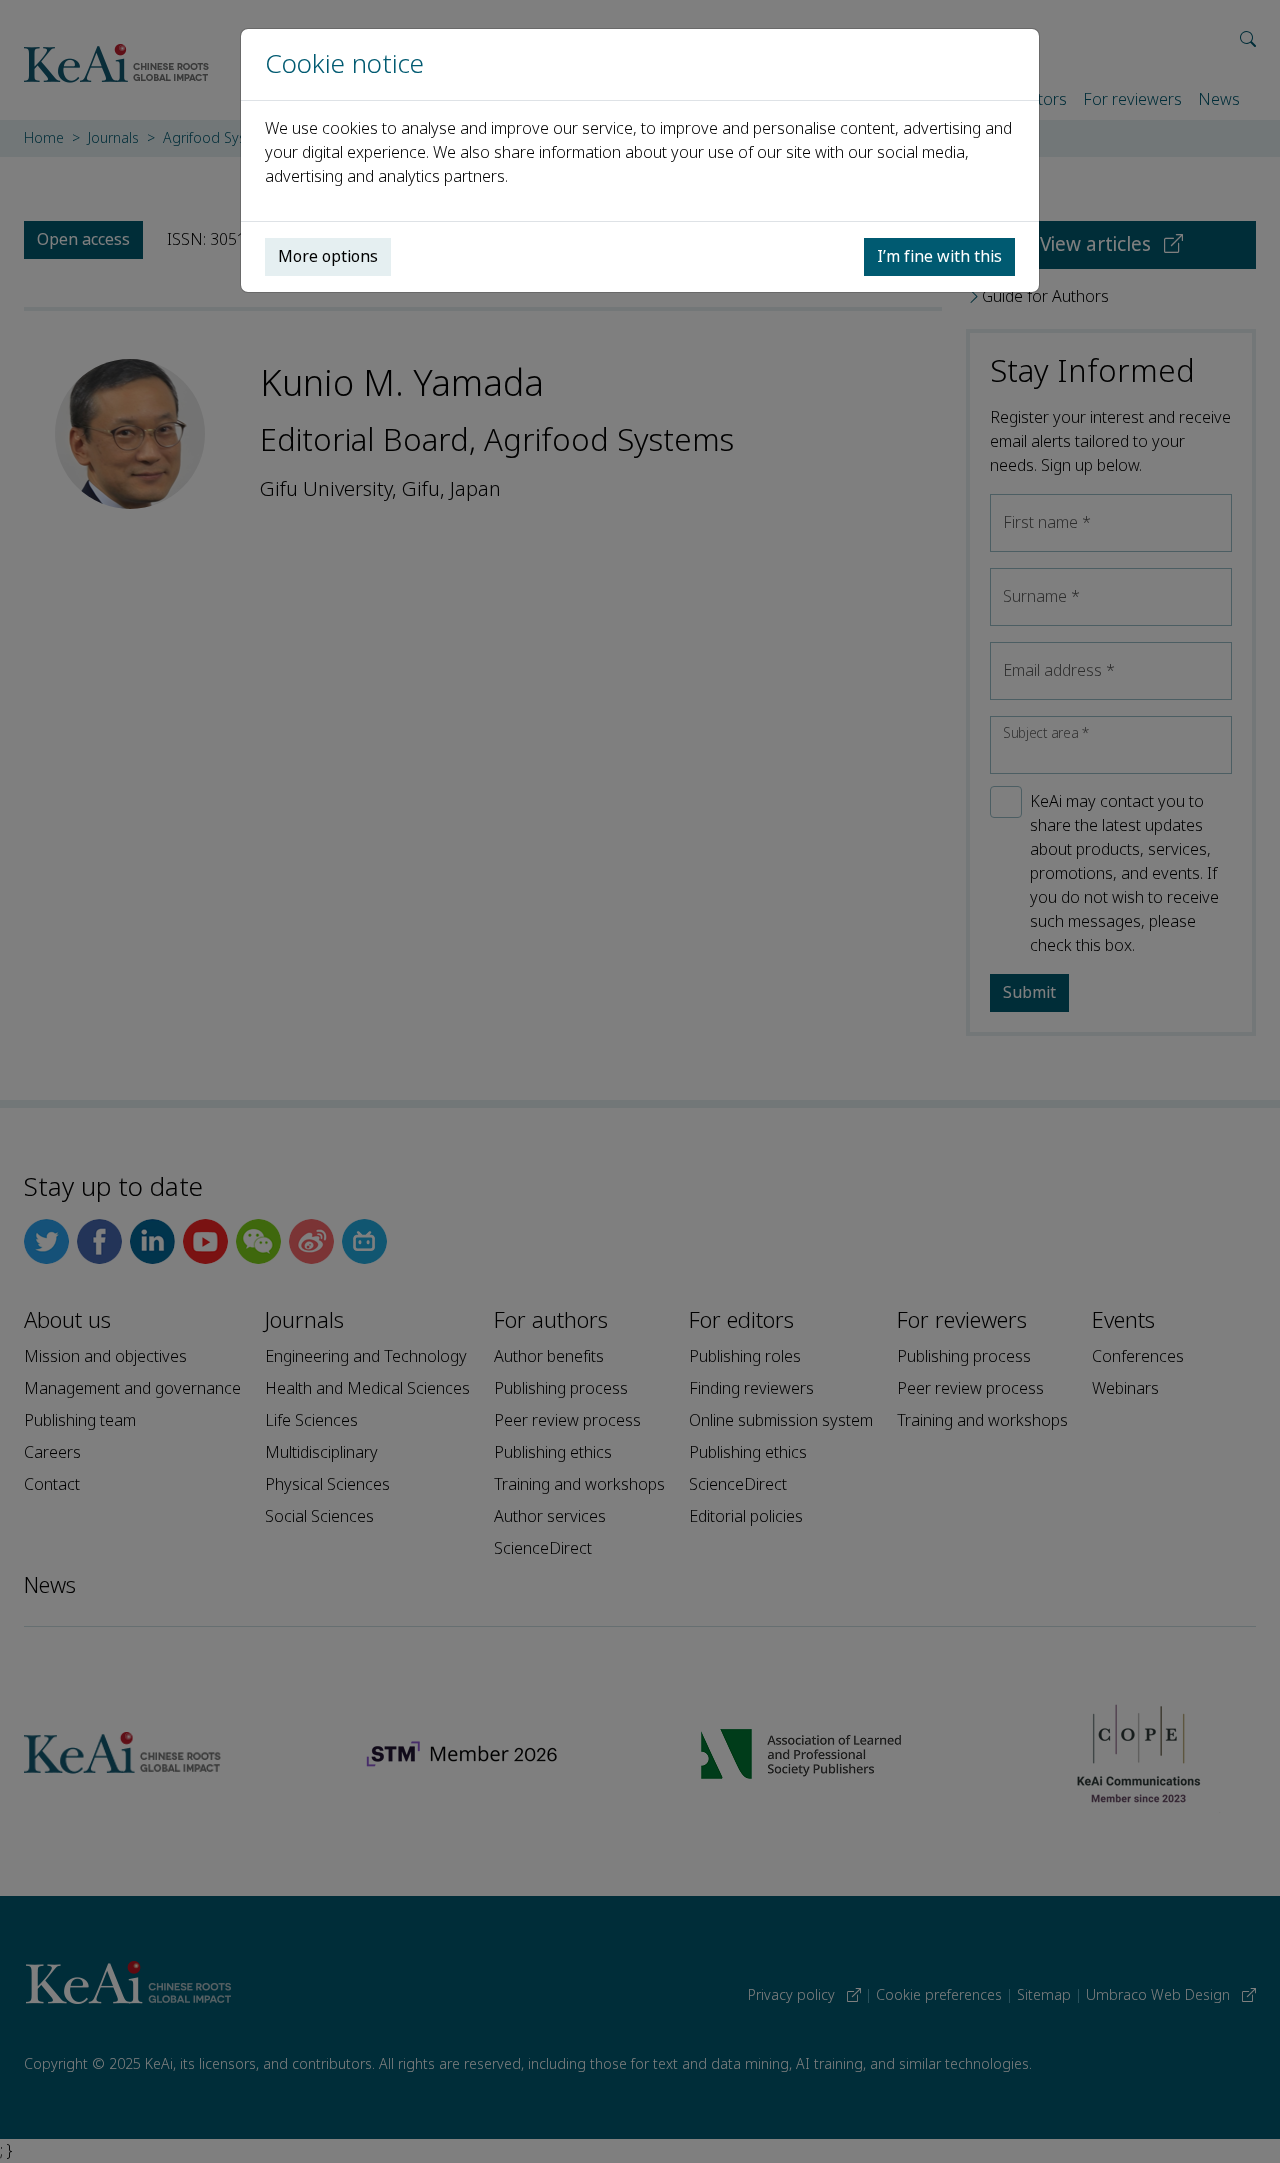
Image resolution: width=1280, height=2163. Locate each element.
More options (328, 256)
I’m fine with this (939, 256)
